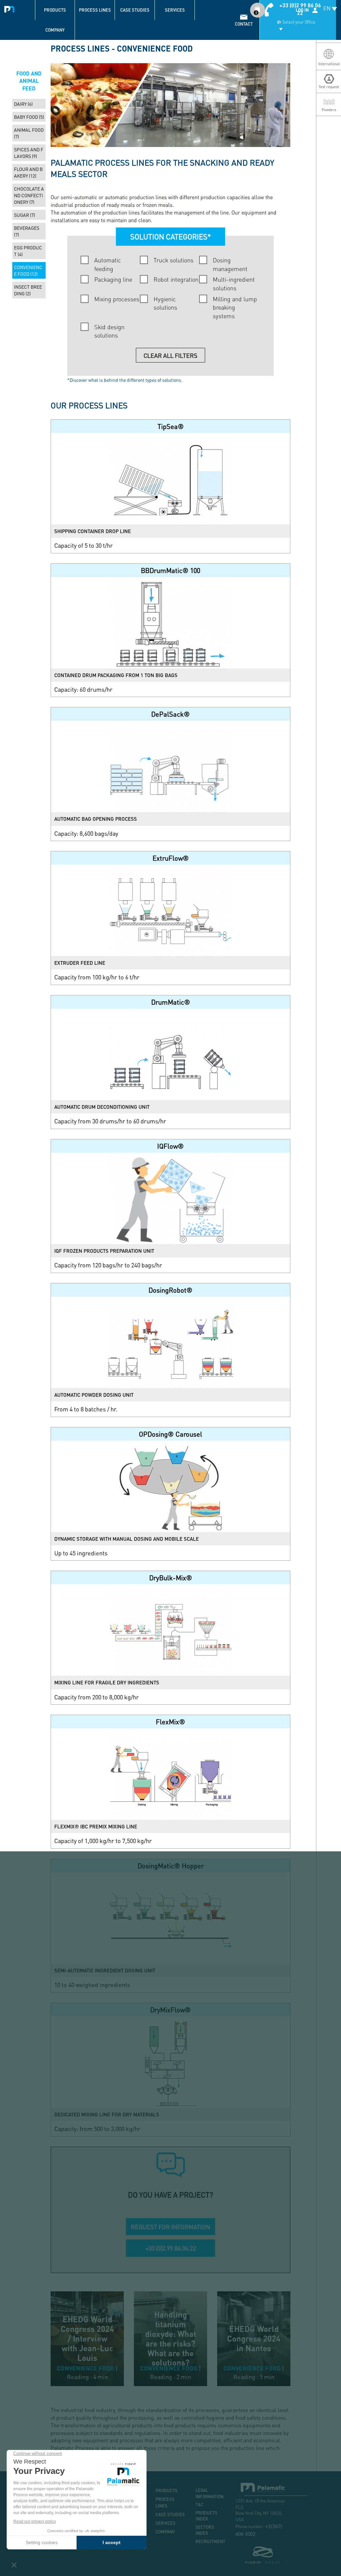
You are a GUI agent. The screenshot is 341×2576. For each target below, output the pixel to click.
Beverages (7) (27, 231)
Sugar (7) (24, 215)
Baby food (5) (29, 117)
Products (55, 10)
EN (327, 8)
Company (55, 30)
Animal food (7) (29, 133)
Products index (206, 2516)
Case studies (135, 10)
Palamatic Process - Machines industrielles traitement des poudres (11, 8)
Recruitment (210, 2541)
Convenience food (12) (28, 270)
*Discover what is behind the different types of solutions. (125, 380)
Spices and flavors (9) (29, 153)
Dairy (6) (23, 104)
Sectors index (205, 2530)
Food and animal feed (29, 81)
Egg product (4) (28, 251)
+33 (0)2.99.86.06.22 (171, 2248)
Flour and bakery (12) (28, 172)
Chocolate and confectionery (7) (29, 195)
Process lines (95, 10)
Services (175, 10)
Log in (302, 10)
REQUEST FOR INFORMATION (170, 2227)
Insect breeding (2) (28, 290)
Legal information (209, 2493)
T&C (199, 2504)
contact (244, 24)
